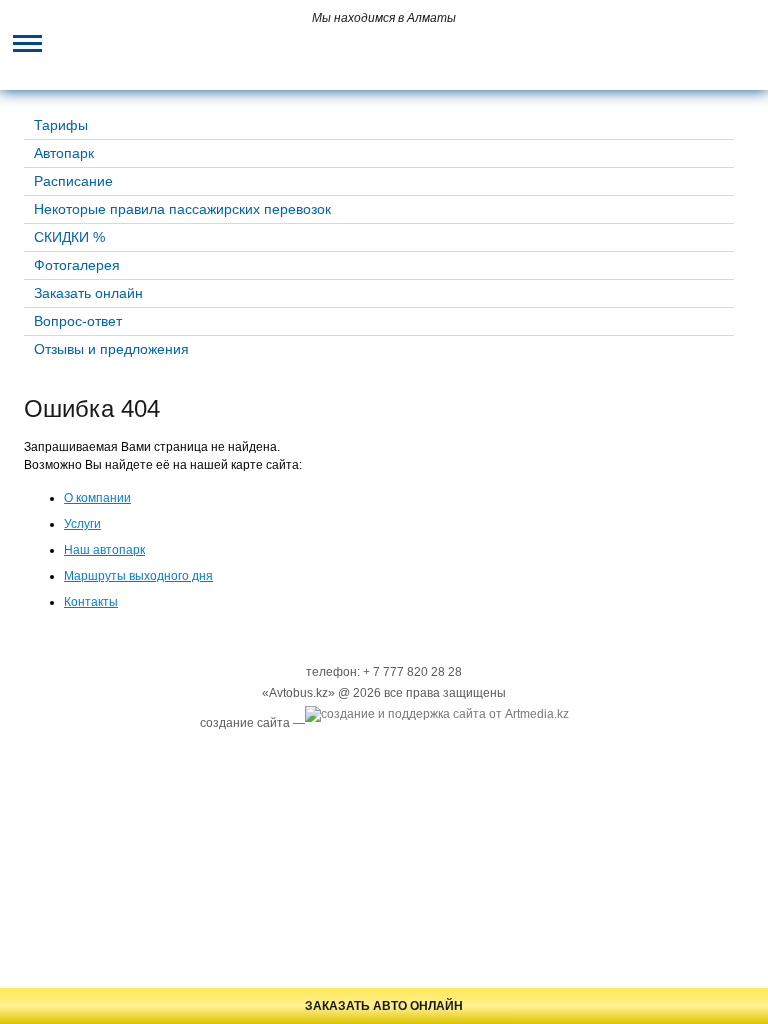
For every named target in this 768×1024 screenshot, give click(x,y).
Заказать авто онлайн (384, 1006)
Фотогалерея (77, 265)
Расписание (73, 181)
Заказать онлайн (88, 293)
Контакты (91, 602)
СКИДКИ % (69, 237)
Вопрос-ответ (78, 321)
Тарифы (61, 125)
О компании (97, 498)
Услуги (82, 524)
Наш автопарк (104, 550)
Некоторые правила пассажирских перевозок (182, 209)
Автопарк (64, 153)
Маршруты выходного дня (138, 576)
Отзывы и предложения (111, 349)
